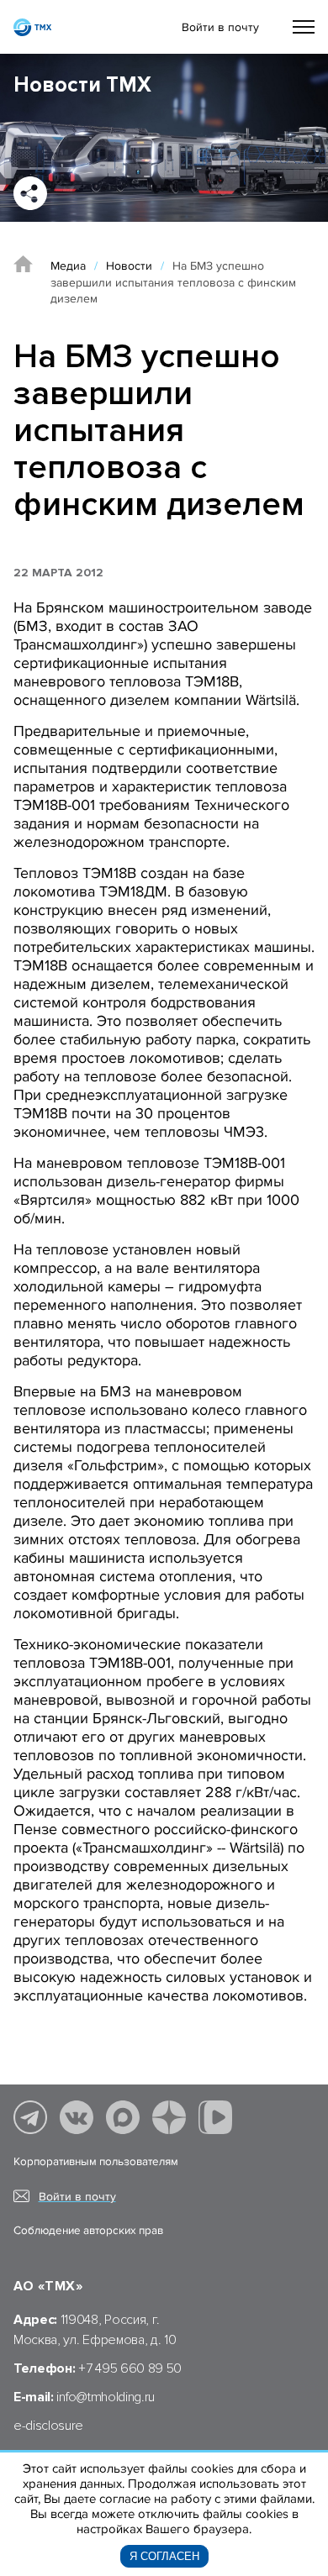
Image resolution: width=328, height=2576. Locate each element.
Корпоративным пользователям (96, 2162)
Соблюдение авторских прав (88, 2231)
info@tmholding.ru (106, 2397)
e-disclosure (48, 2426)
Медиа (68, 266)
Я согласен (164, 2556)
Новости (129, 266)
